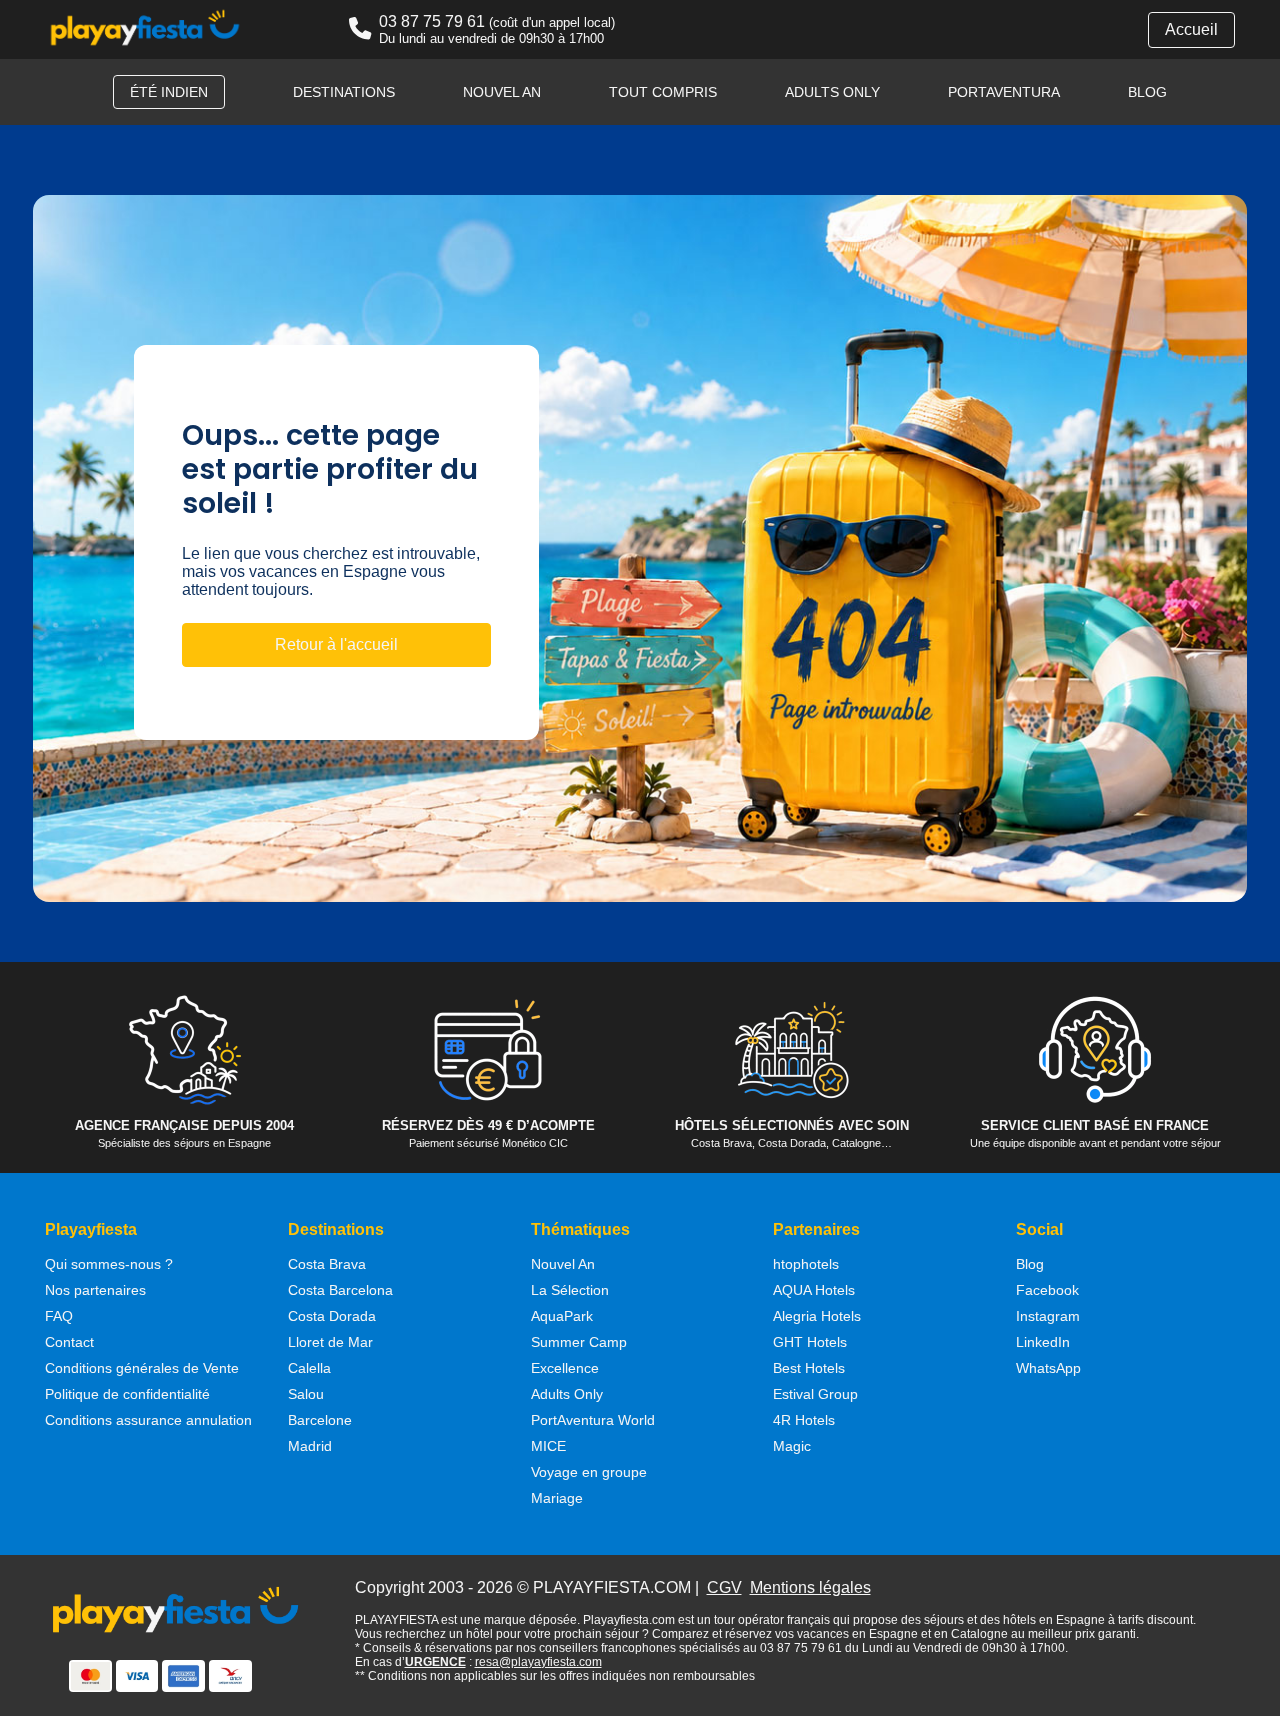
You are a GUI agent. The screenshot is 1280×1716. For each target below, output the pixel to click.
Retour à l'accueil (336, 644)
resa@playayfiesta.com (538, 1662)
